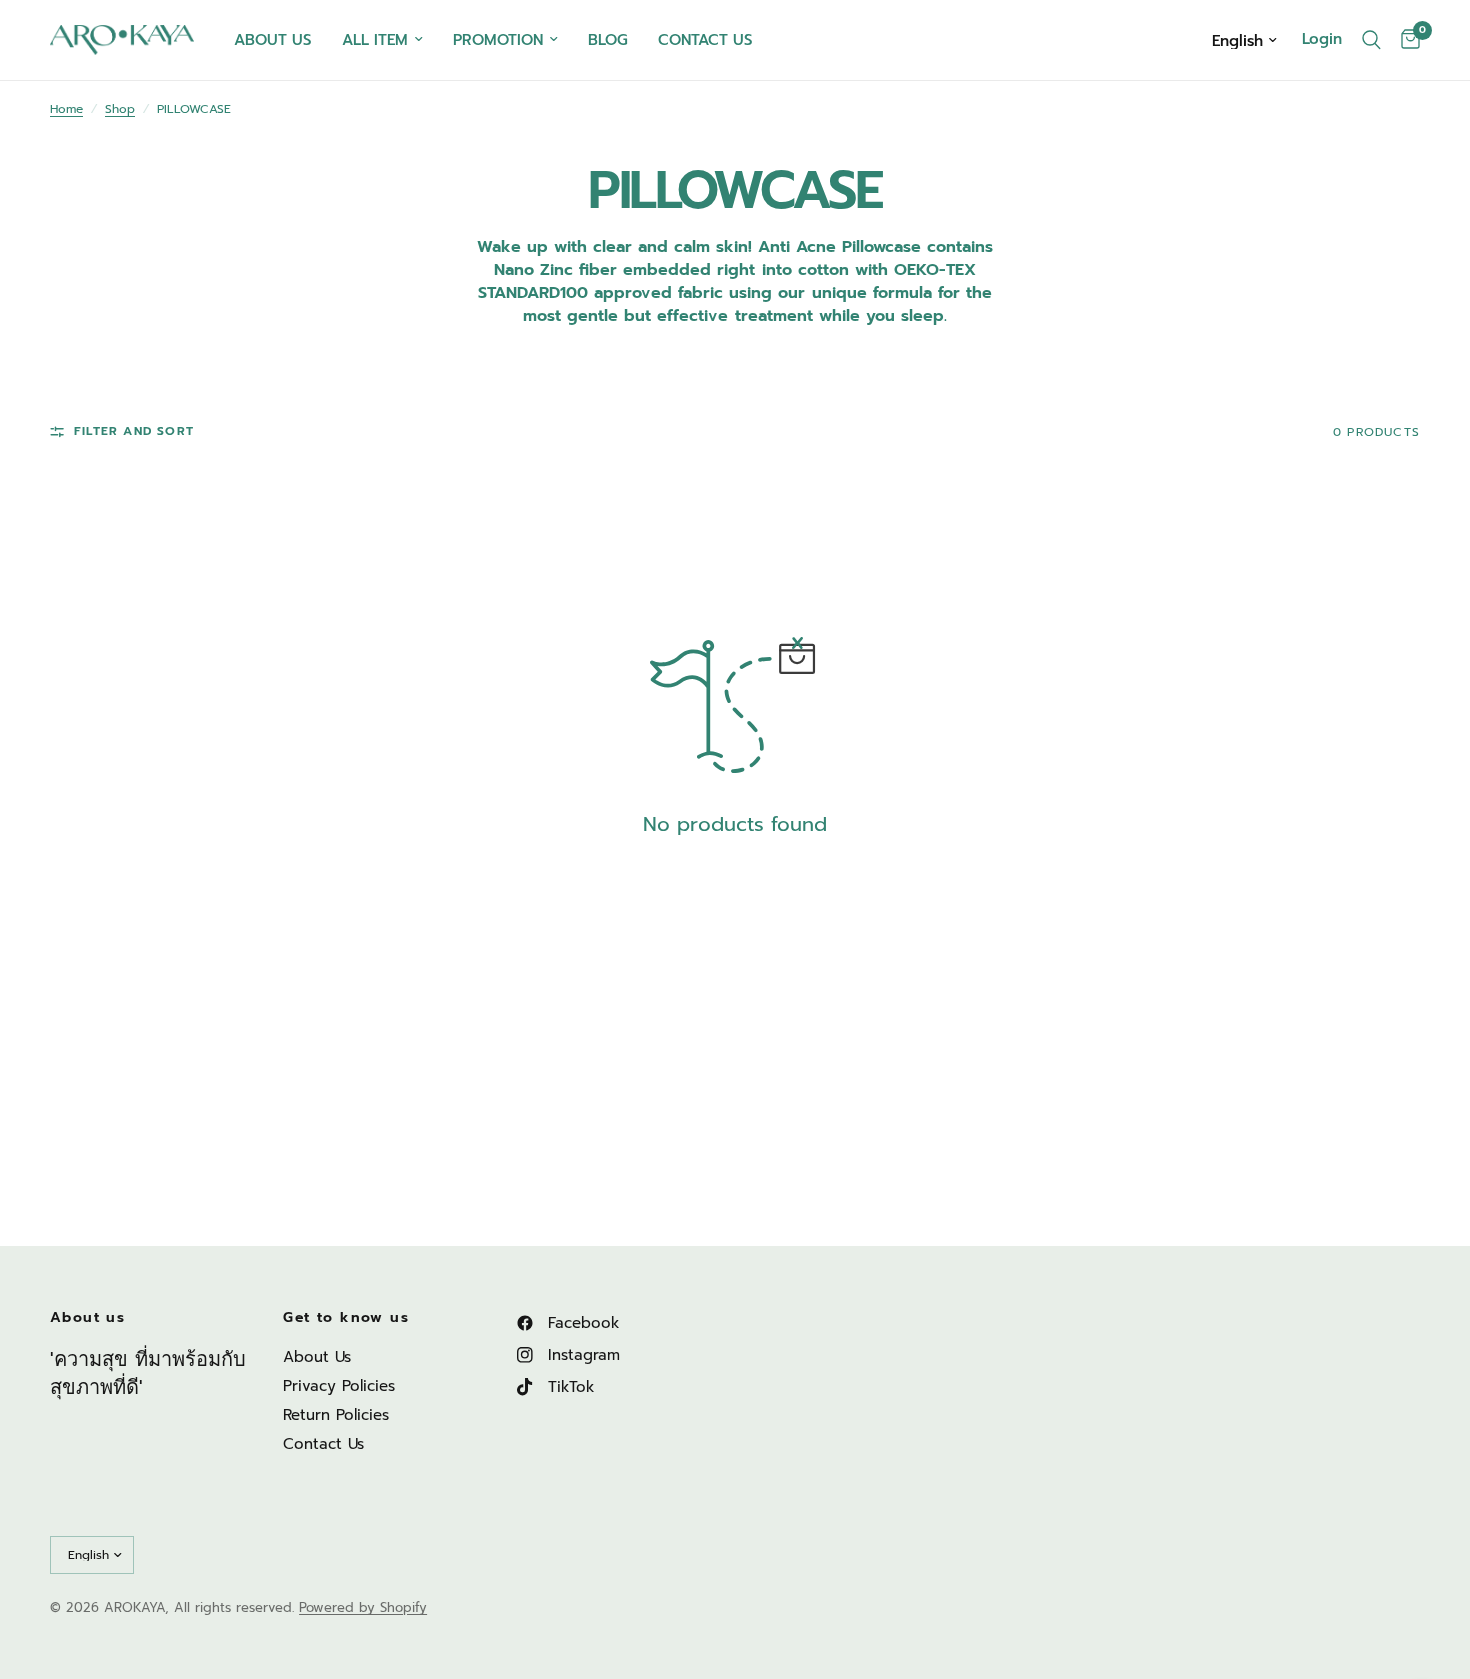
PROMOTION (498, 40)
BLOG (608, 40)
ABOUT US (273, 40)
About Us (317, 1357)
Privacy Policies (339, 1386)
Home (66, 109)
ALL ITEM (375, 40)
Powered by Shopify (363, 1607)
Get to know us (346, 1318)
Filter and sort (134, 431)
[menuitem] (273, 40)
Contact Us (323, 1444)
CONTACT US (705, 40)
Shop (120, 109)
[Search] (1371, 40)
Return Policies (336, 1415)
